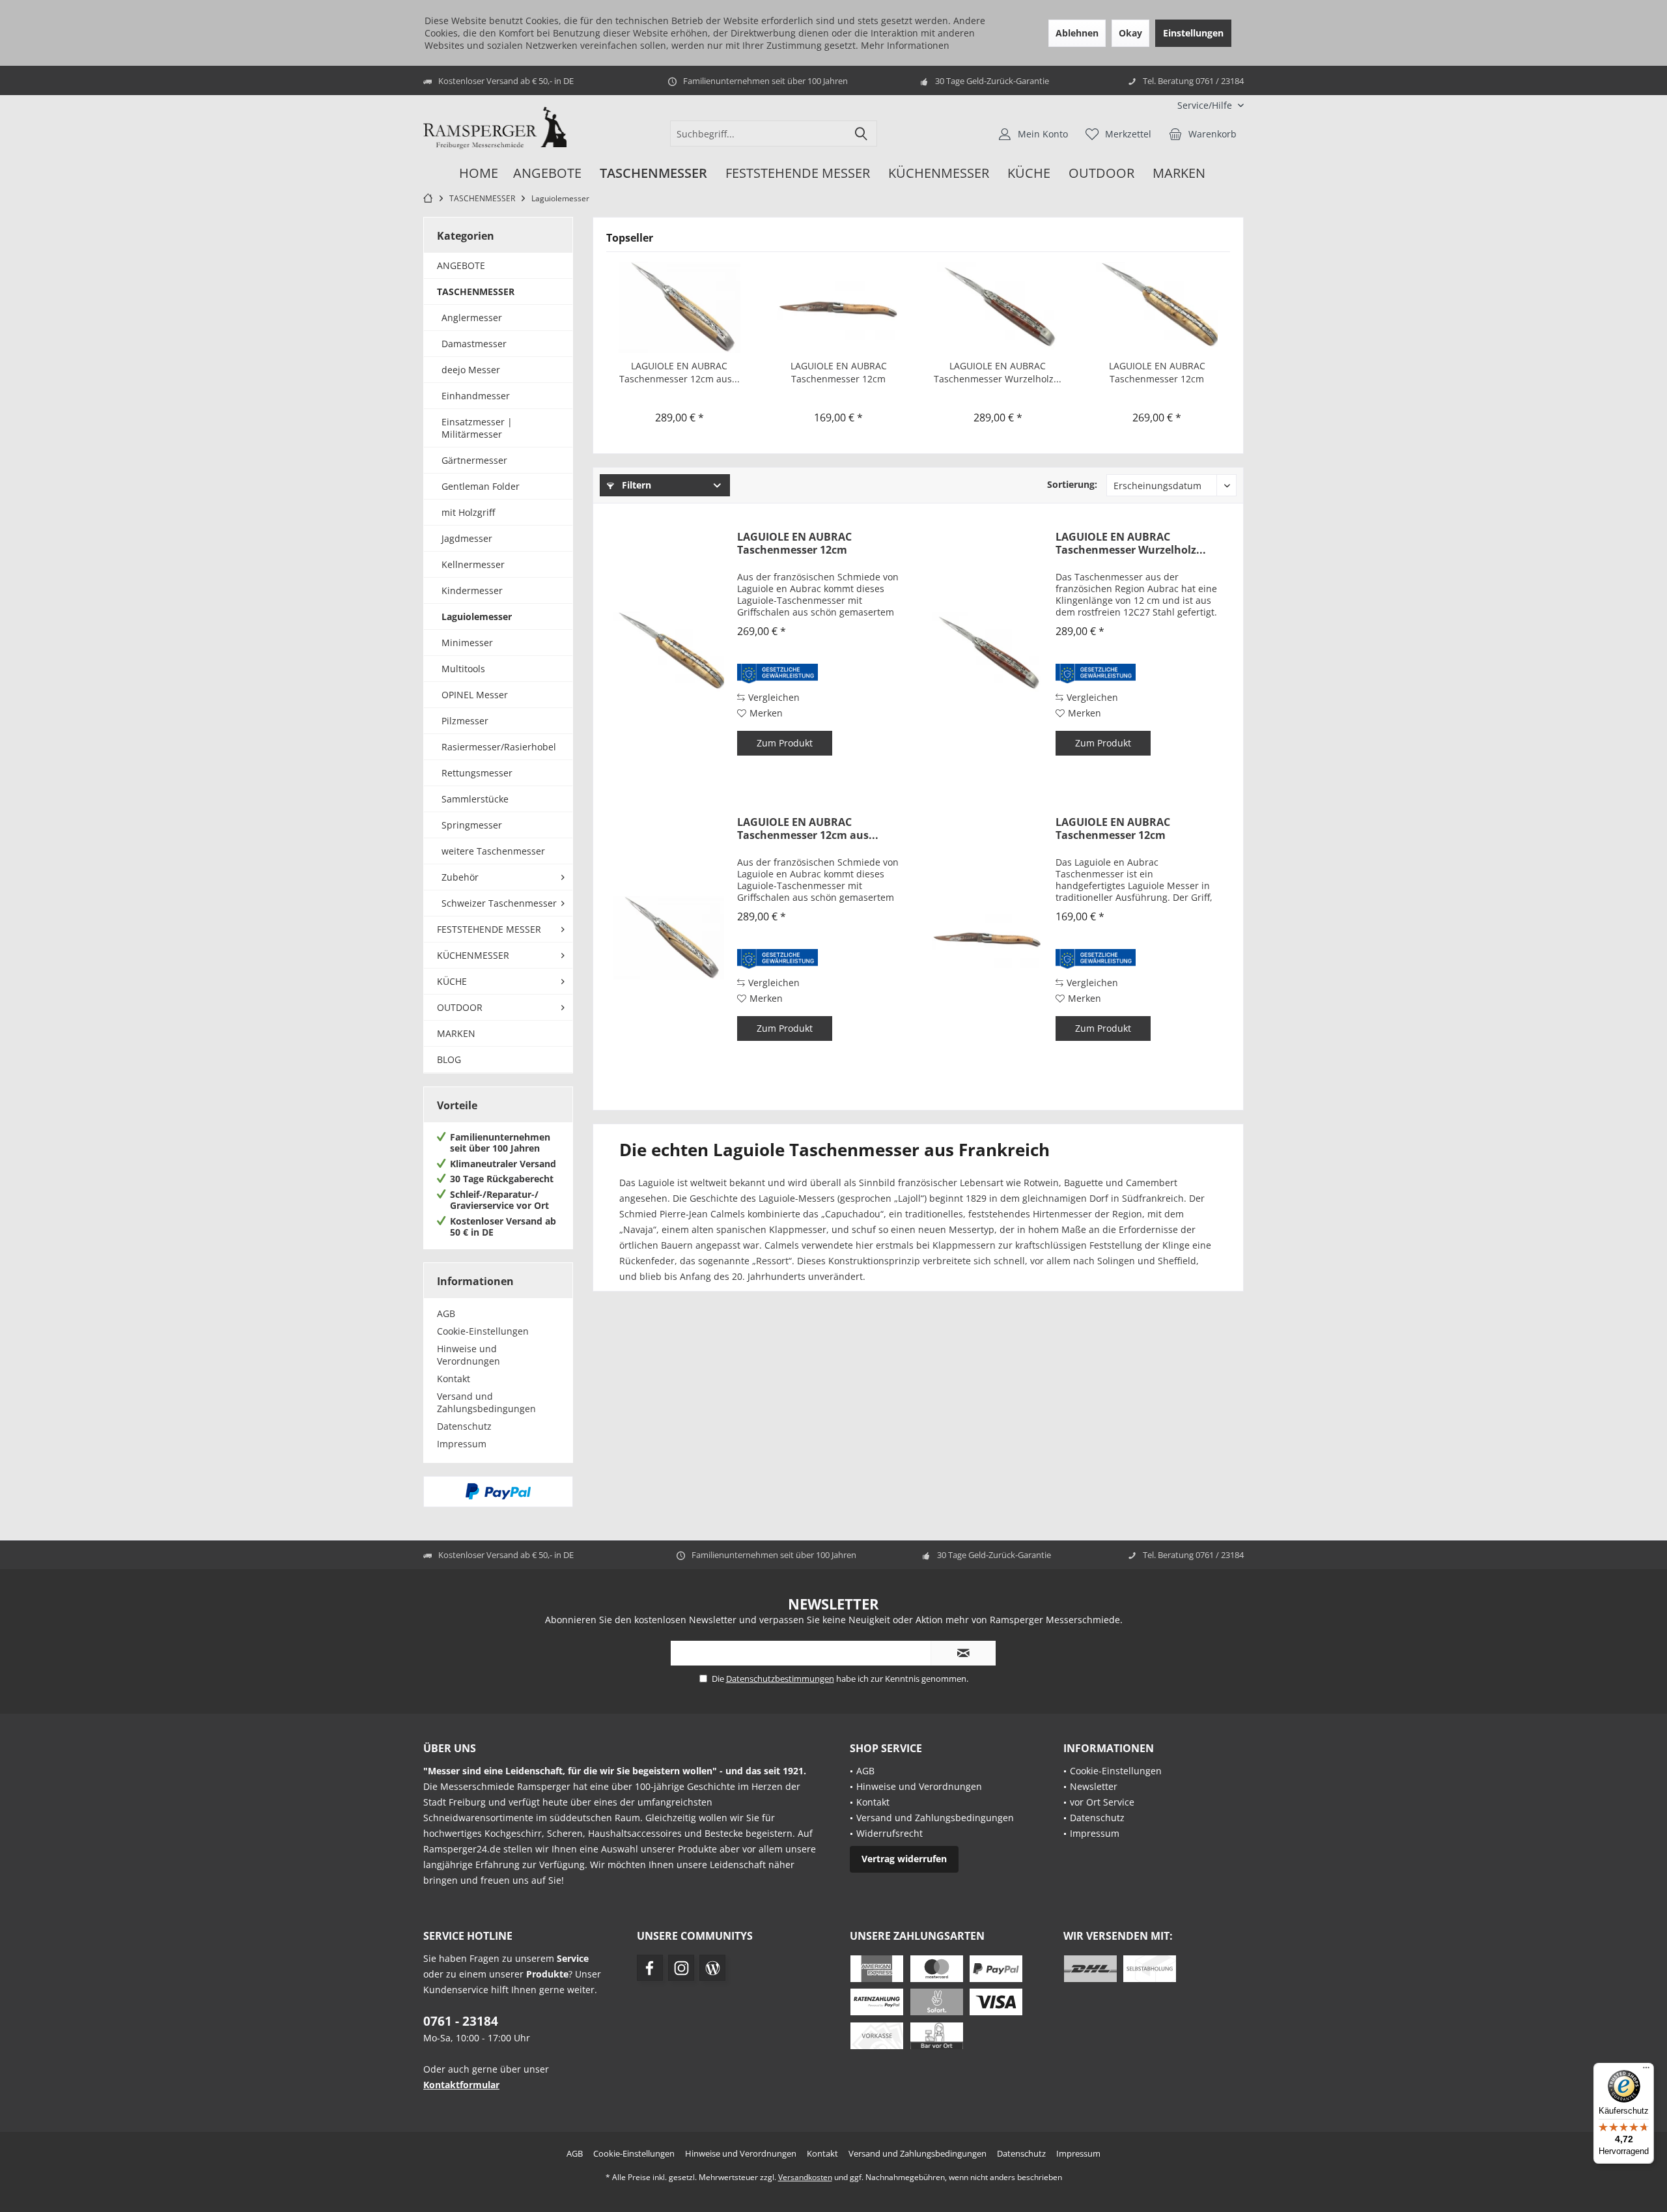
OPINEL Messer (475, 695)
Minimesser (467, 643)
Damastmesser (474, 344)
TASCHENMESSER (476, 291)
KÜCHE (452, 981)
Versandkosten (805, 2177)
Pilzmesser (465, 721)
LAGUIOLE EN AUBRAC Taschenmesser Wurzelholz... (998, 372)
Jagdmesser (467, 538)
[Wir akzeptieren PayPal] (498, 1492)
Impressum (462, 1444)
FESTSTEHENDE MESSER (489, 929)
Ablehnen (1077, 33)
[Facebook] (650, 1968)
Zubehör (460, 877)
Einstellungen (1193, 33)
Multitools (463, 669)
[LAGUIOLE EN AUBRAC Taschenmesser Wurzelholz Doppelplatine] (998, 307)
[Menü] (1646, 2071)
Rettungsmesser (477, 773)
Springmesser (472, 825)
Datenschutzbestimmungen (780, 1679)
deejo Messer (471, 370)
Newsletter (1094, 1786)
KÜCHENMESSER (473, 955)
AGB (446, 1313)
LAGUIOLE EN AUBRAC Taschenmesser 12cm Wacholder (839, 373)
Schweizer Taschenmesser (499, 903)
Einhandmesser (476, 396)
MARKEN (456, 1033)
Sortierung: (1072, 484)
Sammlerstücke (475, 799)
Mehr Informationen (905, 45)
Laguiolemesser (477, 617)
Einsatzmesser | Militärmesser (477, 428)
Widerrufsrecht (890, 1833)
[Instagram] (681, 1968)
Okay (1130, 33)
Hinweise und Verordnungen (469, 1355)
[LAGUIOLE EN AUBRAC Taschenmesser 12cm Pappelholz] (1157, 307)
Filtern (635, 485)
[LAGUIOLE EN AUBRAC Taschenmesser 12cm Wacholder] (839, 307)
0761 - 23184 (461, 2021)
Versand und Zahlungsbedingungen (486, 1402)
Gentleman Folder (481, 486)
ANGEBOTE (461, 265)
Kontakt (454, 1379)
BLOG (449, 1059)
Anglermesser (472, 318)
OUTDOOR (460, 1007)
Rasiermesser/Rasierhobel (499, 747)
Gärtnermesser (474, 460)
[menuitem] (1206, 105)
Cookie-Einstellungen (483, 1331)
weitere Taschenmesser (493, 851)
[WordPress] (712, 1968)
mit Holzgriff (468, 512)
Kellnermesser (473, 564)
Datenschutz (464, 1426)
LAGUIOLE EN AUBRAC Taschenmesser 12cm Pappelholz (1157, 373)
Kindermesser (472, 590)
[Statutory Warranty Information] (777, 674)
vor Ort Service (1102, 1802)
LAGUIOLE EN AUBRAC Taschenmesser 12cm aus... (679, 372)
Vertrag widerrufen (904, 1859)
